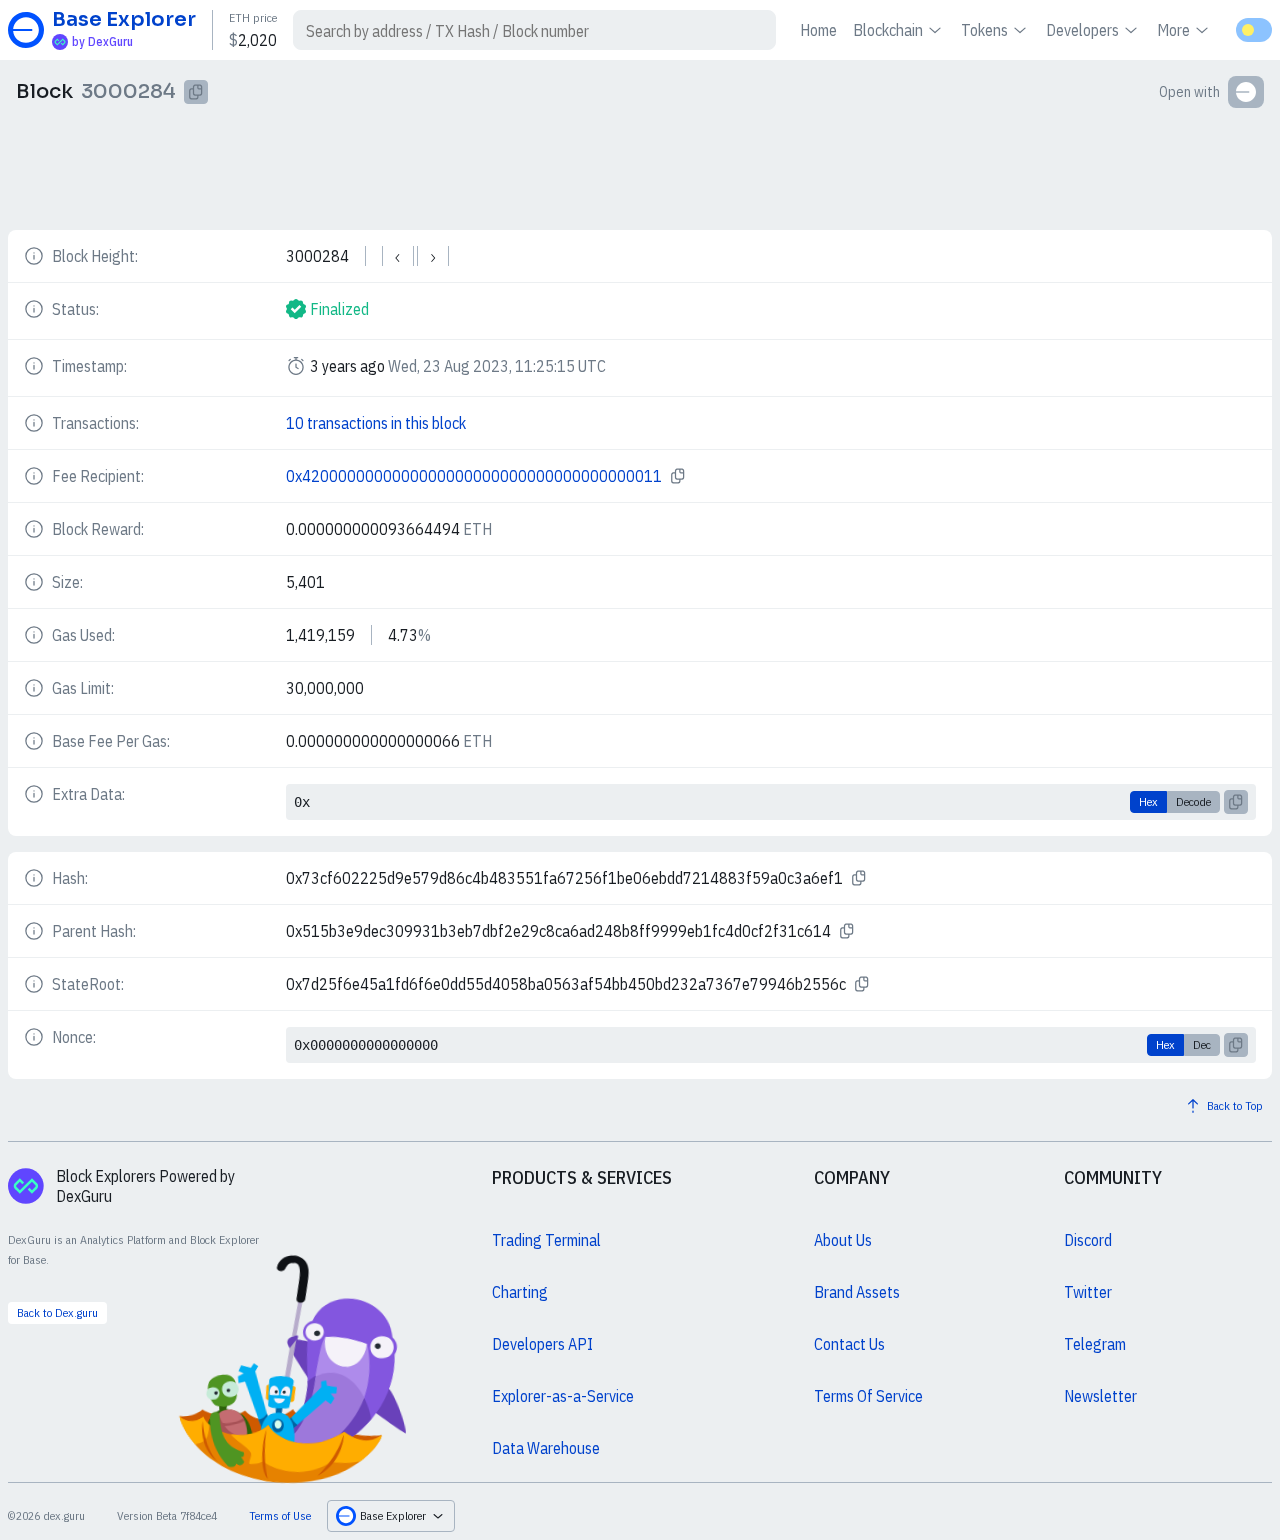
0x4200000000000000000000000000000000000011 (474, 476)
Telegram (1095, 1344)
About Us (843, 1240)
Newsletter (1100, 1396)
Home (818, 30)
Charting (520, 1292)
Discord (1088, 1240)
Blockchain (888, 30)
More (1173, 30)
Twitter (1088, 1292)
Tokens (984, 30)
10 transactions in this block (376, 423)
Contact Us (849, 1344)
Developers (1082, 30)
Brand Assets (857, 1292)
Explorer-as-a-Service (563, 1396)
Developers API (542, 1344)
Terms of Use (280, 1515)
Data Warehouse (546, 1448)
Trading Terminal (546, 1240)
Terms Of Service (868, 1396)
